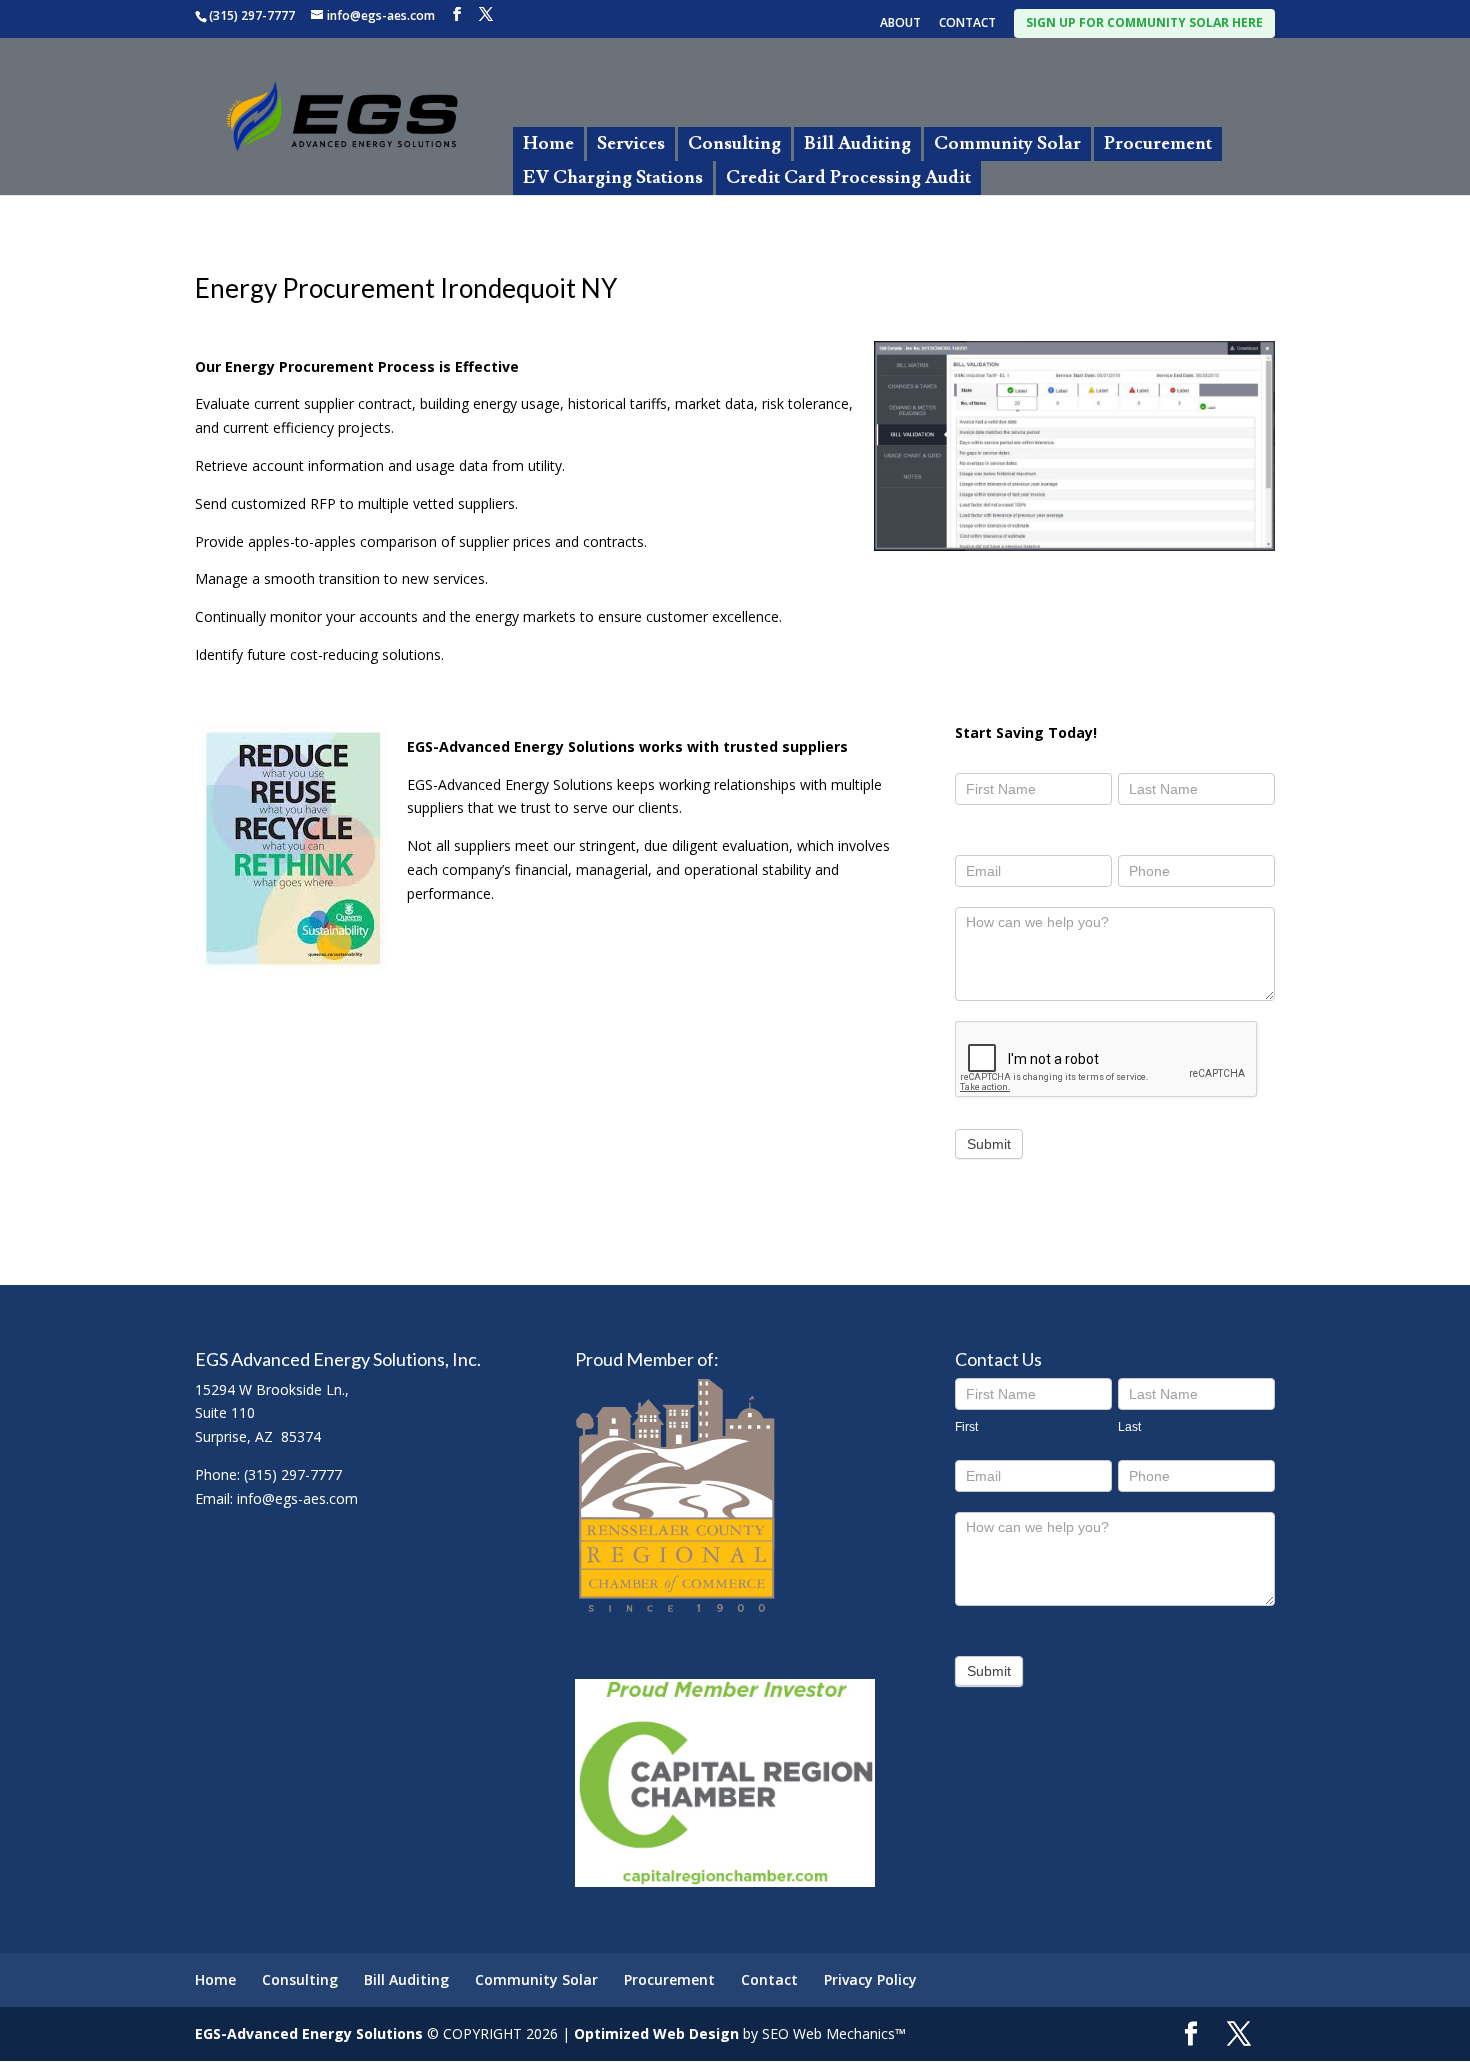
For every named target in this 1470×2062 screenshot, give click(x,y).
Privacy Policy (870, 1979)
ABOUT (900, 24)
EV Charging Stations (613, 177)
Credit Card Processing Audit (848, 177)
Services (631, 143)
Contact (769, 1979)
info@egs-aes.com (297, 1498)
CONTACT (967, 24)
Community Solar (1007, 143)
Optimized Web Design (656, 2033)
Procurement (1158, 143)
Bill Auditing (857, 143)
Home (548, 143)
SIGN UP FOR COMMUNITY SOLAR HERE (1144, 22)
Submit (989, 1144)
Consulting (734, 143)
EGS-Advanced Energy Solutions (309, 2033)
